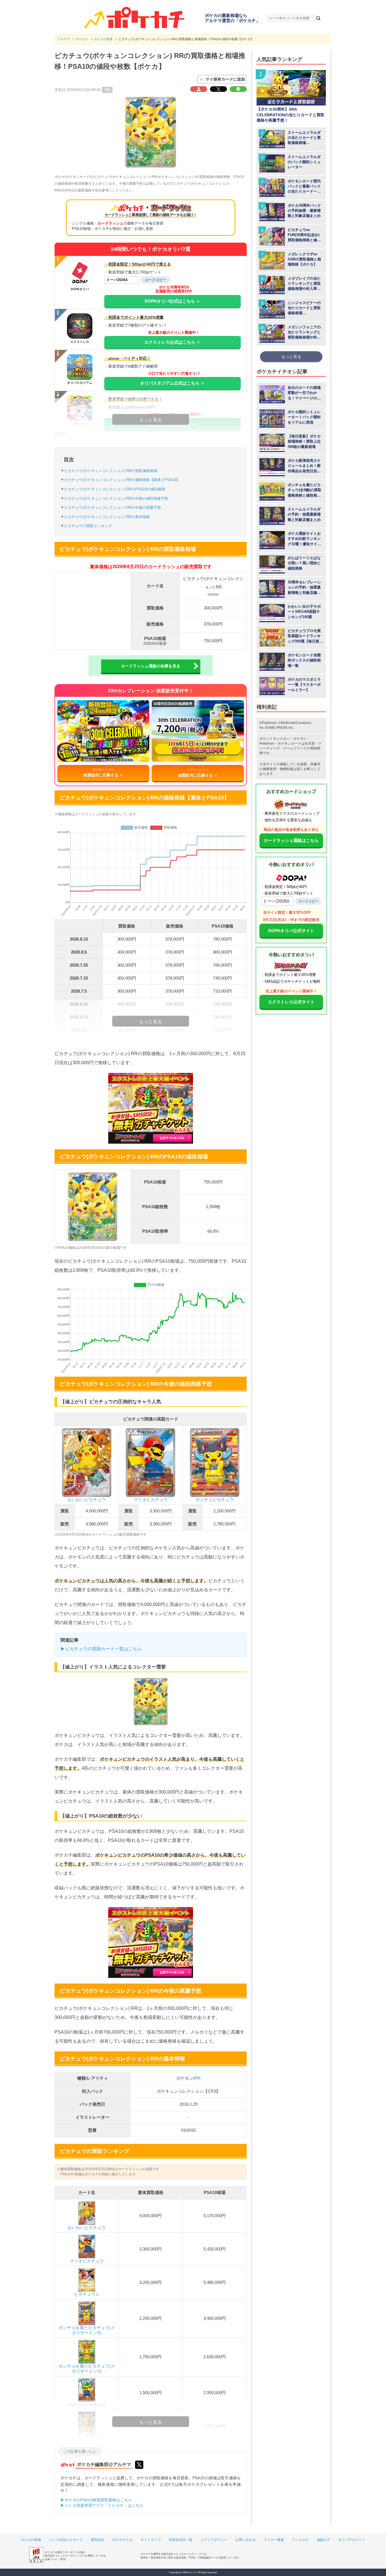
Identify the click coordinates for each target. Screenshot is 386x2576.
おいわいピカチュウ (87, 1499)
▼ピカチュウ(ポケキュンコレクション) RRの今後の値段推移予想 (114, 498)
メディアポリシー (214, 2540)
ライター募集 (274, 2540)
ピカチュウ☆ (87, 2294)
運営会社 (97, 2540)
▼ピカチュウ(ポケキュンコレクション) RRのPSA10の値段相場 (113, 489)
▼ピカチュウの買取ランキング (86, 526)
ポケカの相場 (31, 2540)
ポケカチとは (122, 2540)
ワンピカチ (300, 2540)
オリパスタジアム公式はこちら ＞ (173, 383)
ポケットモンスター (275, 739)
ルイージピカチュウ (87, 2404)
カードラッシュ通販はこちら (291, 840)
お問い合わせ (246, 2540)
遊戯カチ (324, 2540)
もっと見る (291, 357)
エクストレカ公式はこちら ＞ (173, 342)
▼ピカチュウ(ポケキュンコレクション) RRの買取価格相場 (109, 471)
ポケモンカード (289, 743)
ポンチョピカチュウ (215, 1499)
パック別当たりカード (66, 2540)
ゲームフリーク (295, 748)
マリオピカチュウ (151, 1499)
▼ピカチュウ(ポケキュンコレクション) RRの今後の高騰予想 (111, 507)
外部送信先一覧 (181, 2540)
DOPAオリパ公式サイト (291, 931)
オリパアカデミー (352, 2540)
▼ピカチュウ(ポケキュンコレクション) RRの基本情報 (105, 517)
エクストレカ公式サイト (291, 1002)
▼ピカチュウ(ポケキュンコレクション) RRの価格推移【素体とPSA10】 (120, 480)
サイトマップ (151, 2540)
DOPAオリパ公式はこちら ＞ (173, 301)
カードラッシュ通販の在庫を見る (151, 666)
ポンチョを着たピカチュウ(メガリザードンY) (87, 2369)
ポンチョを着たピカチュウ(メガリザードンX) (87, 2330)
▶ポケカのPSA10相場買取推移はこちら (96, 2500)
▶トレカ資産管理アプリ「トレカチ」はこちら (102, 2505)
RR (198, 2078)
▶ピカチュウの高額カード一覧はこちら (101, 1649)
